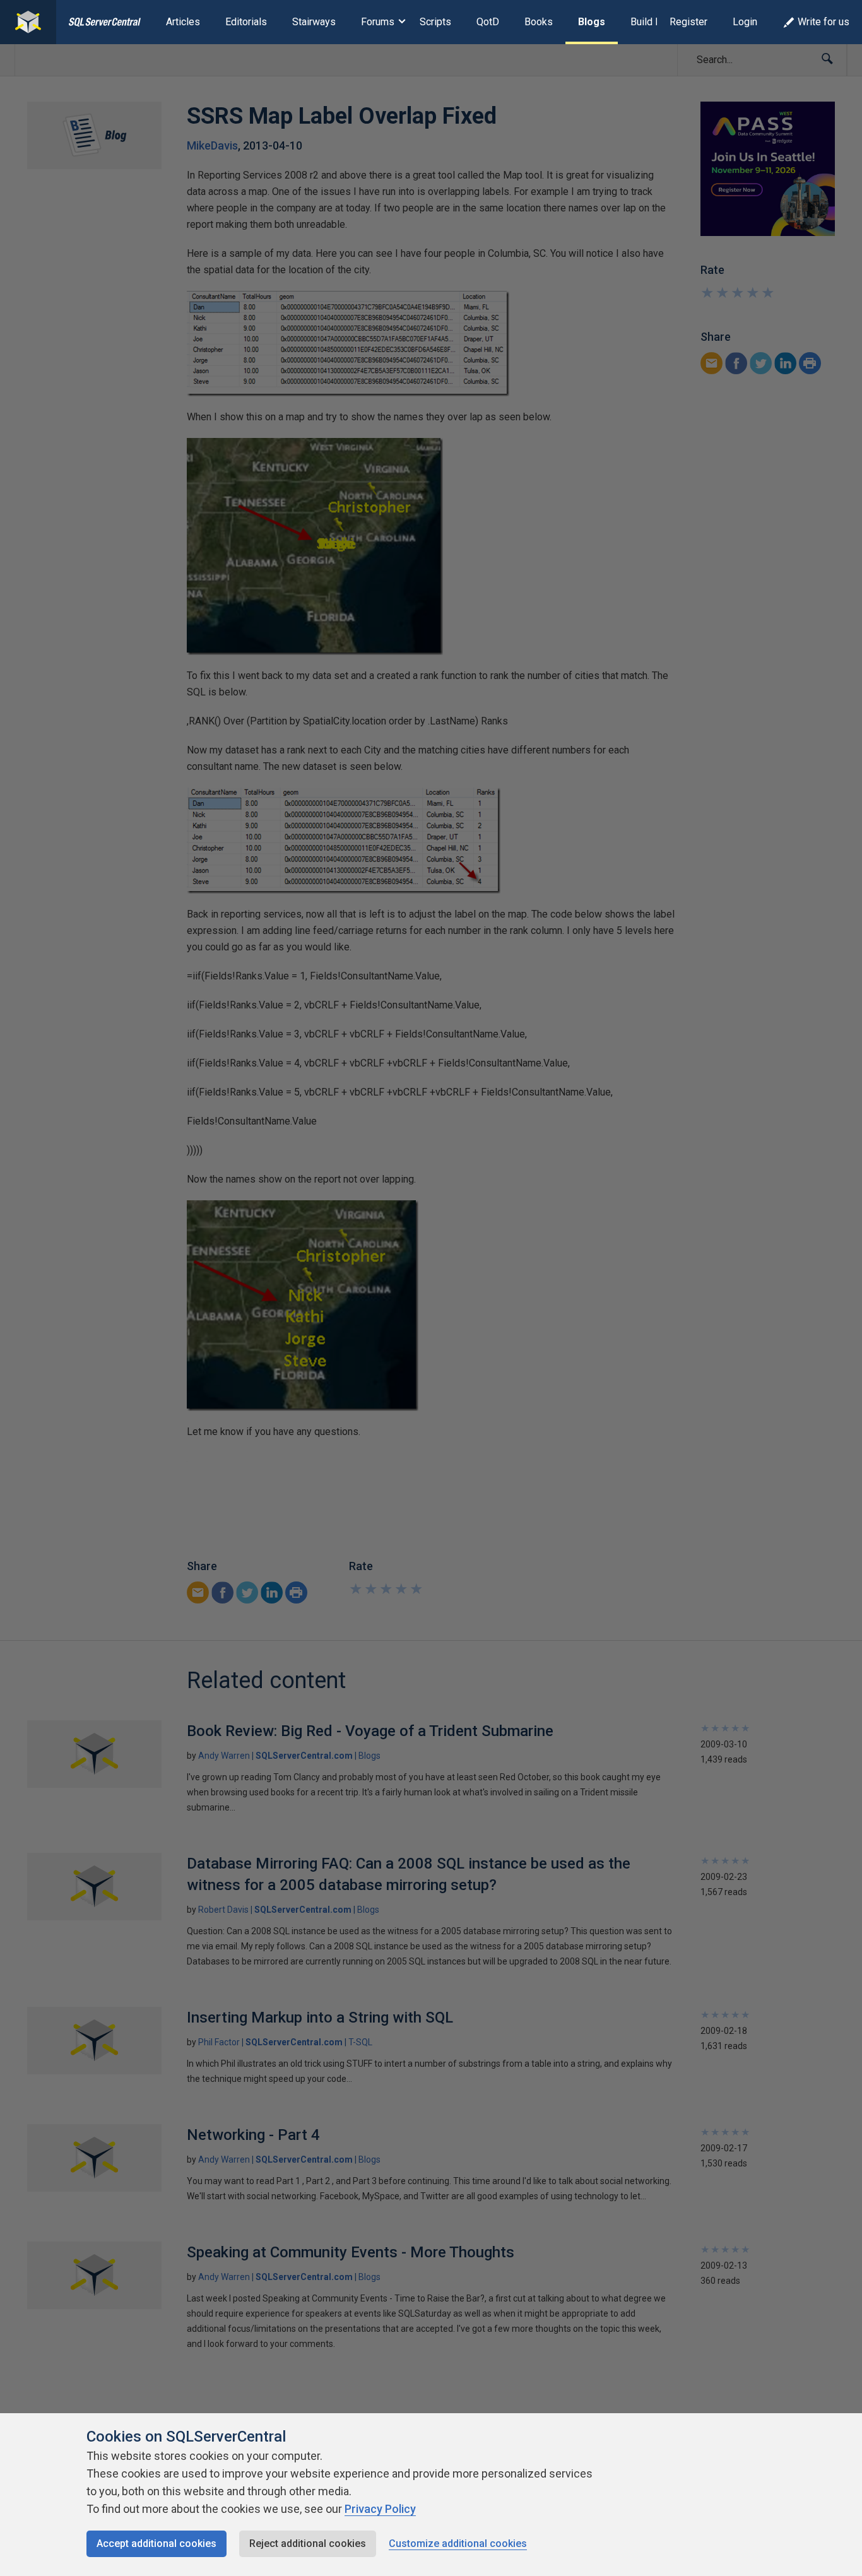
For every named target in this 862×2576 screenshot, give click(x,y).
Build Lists (654, 22)
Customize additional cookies (458, 2544)
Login (745, 22)
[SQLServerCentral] (28, 22)
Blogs (592, 22)
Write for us (824, 22)
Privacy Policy (380, 2509)
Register (688, 22)
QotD (488, 22)
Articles (183, 22)
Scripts (435, 22)
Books (539, 22)
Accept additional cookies (156, 2544)
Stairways (314, 22)
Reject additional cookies (308, 2544)
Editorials (246, 22)
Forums (378, 22)
